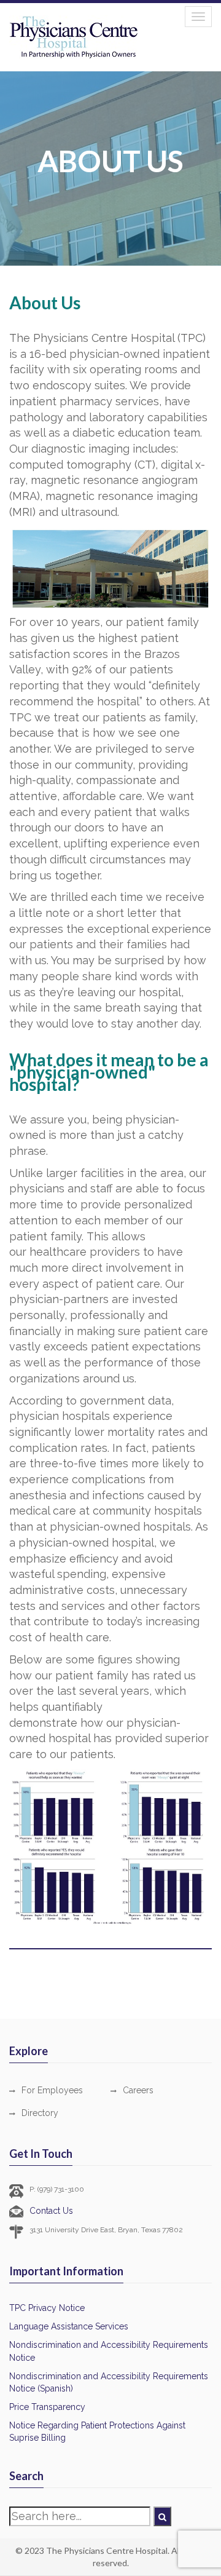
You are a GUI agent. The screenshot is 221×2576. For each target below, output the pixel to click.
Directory (40, 2113)
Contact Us (51, 2211)
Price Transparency (47, 2407)
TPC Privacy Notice (47, 2308)
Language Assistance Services (69, 2326)
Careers (138, 2090)
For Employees (52, 2090)
